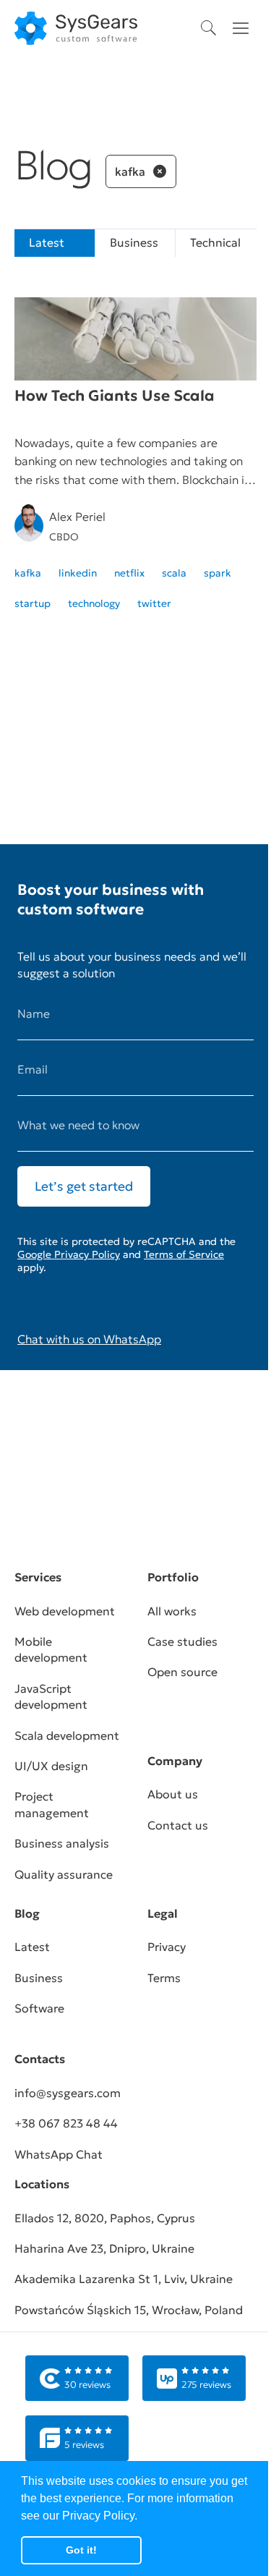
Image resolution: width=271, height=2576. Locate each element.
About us (173, 1794)
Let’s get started (84, 1186)
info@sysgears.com (68, 2093)
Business (134, 242)
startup (33, 603)
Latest (32, 1947)
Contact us (178, 1825)
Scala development (67, 1735)
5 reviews (84, 2445)
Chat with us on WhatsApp (89, 1339)
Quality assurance (64, 1874)
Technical (215, 242)
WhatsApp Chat (59, 2154)
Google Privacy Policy (69, 1254)
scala (174, 573)
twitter (154, 603)
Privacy (167, 1947)
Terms (164, 1978)
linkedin (78, 573)
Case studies (182, 1641)
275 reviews (206, 2385)
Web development (65, 1611)
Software (39, 2008)
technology (94, 603)
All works (172, 1611)
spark (218, 573)
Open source (182, 1672)
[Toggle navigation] (241, 28)
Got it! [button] (81, 2550)
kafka (28, 573)
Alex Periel (77, 517)
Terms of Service (184, 1254)
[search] (209, 28)
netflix (129, 573)
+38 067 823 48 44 (66, 2123)
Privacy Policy (98, 2516)
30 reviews (87, 2385)
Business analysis (62, 1843)
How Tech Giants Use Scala (115, 396)
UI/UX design (51, 1766)
